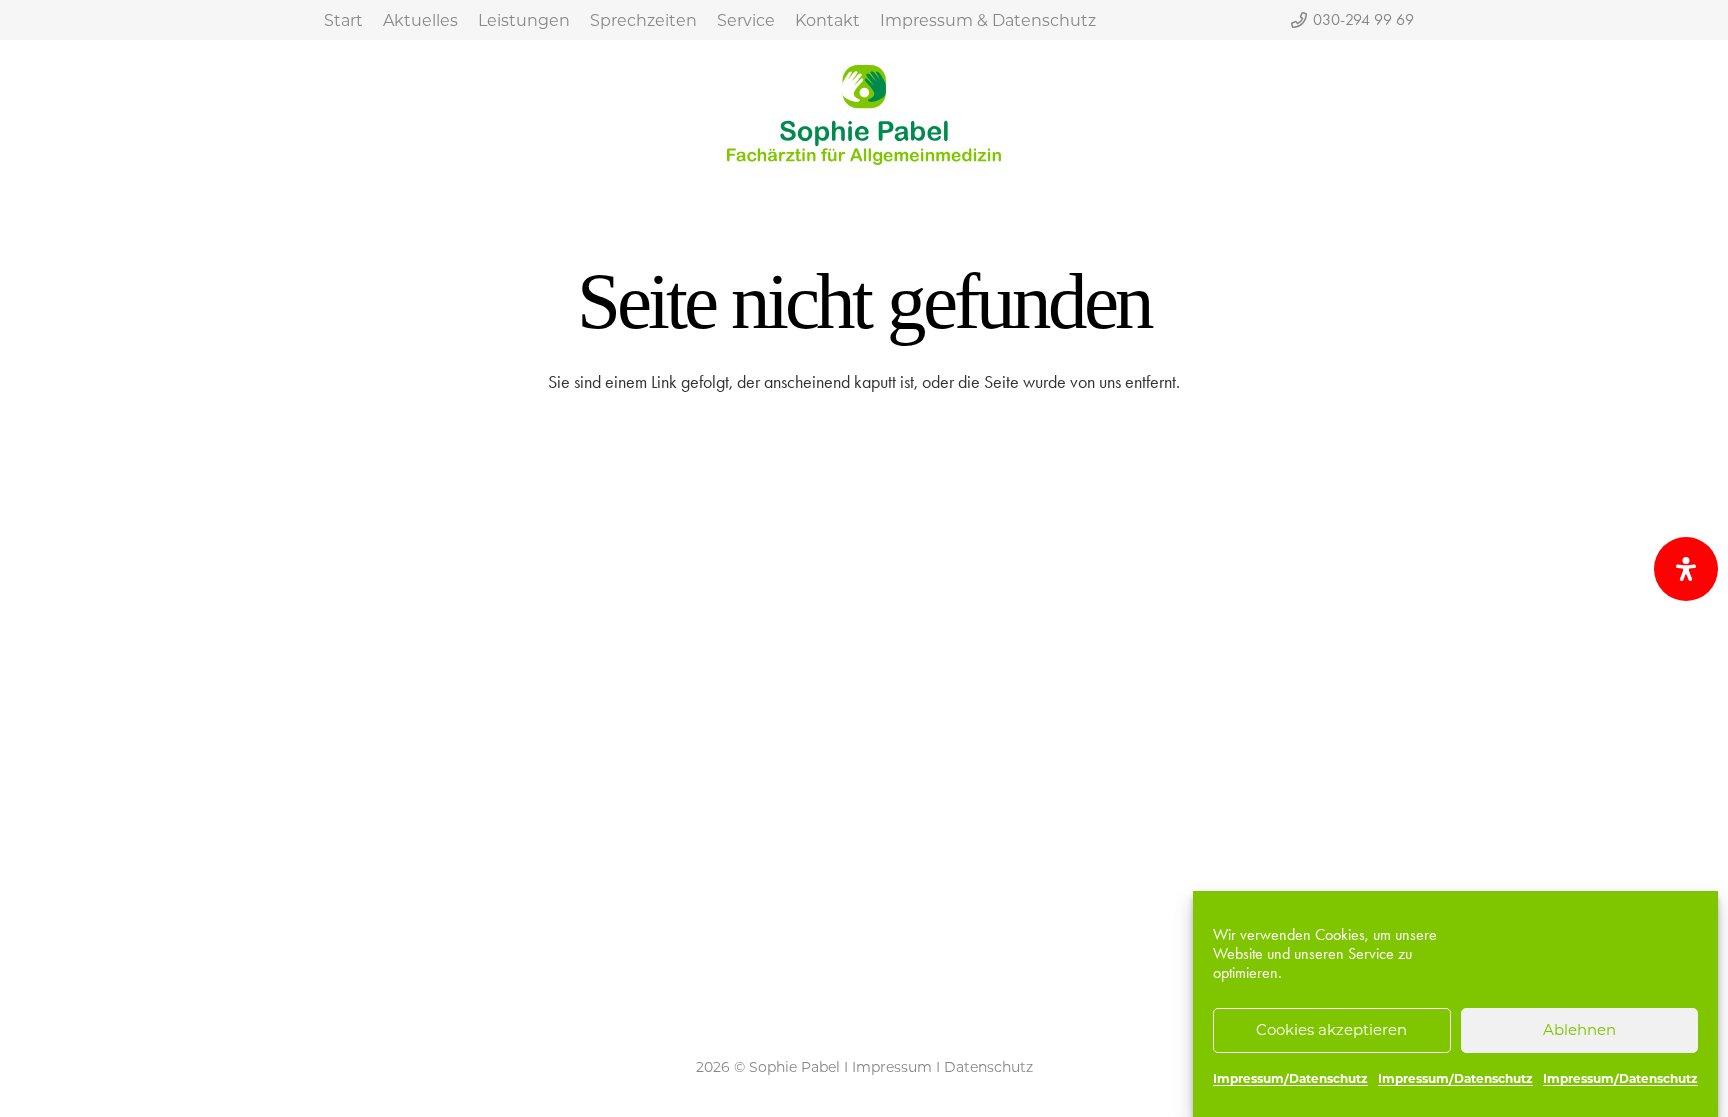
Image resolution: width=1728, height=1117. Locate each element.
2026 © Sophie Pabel (768, 1067)
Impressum (892, 1067)
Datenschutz (988, 1067)
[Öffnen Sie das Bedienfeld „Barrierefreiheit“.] (1686, 569)
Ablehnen (1579, 1030)
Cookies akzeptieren (1331, 1030)
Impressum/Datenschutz (1290, 1078)
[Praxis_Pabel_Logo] (864, 115)
